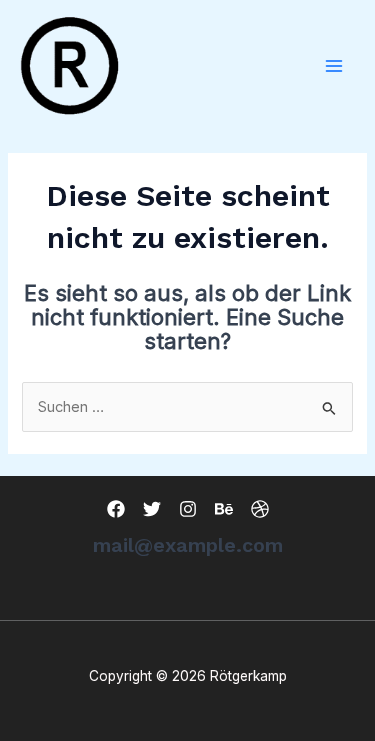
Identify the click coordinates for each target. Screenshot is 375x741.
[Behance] (224, 509)
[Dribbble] (260, 509)
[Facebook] (116, 509)
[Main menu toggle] (334, 66)
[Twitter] (152, 509)
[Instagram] (188, 509)
